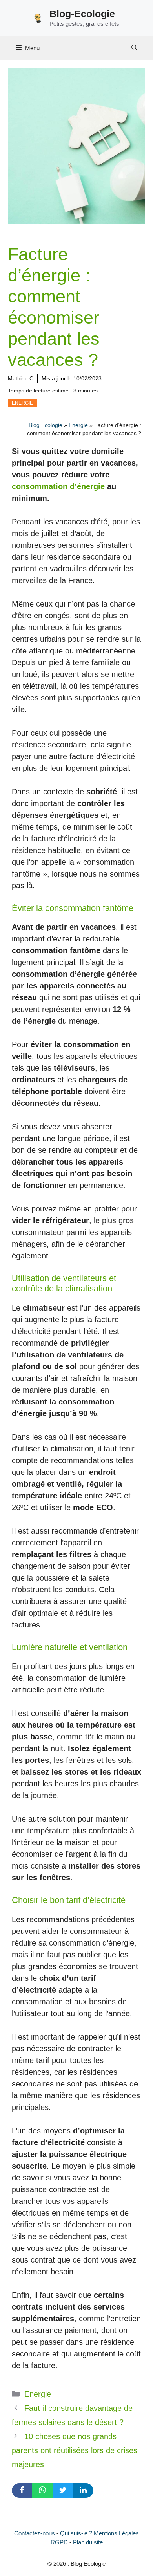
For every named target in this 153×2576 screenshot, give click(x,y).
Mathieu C (21, 378)
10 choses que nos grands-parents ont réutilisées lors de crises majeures (75, 2450)
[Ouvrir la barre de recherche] (134, 48)
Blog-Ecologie (82, 14)
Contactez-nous (35, 2533)
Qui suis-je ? (76, 2533)
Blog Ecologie (46, 425)
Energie (22, 403)
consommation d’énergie (58, 486)
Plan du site (88, 2542)
